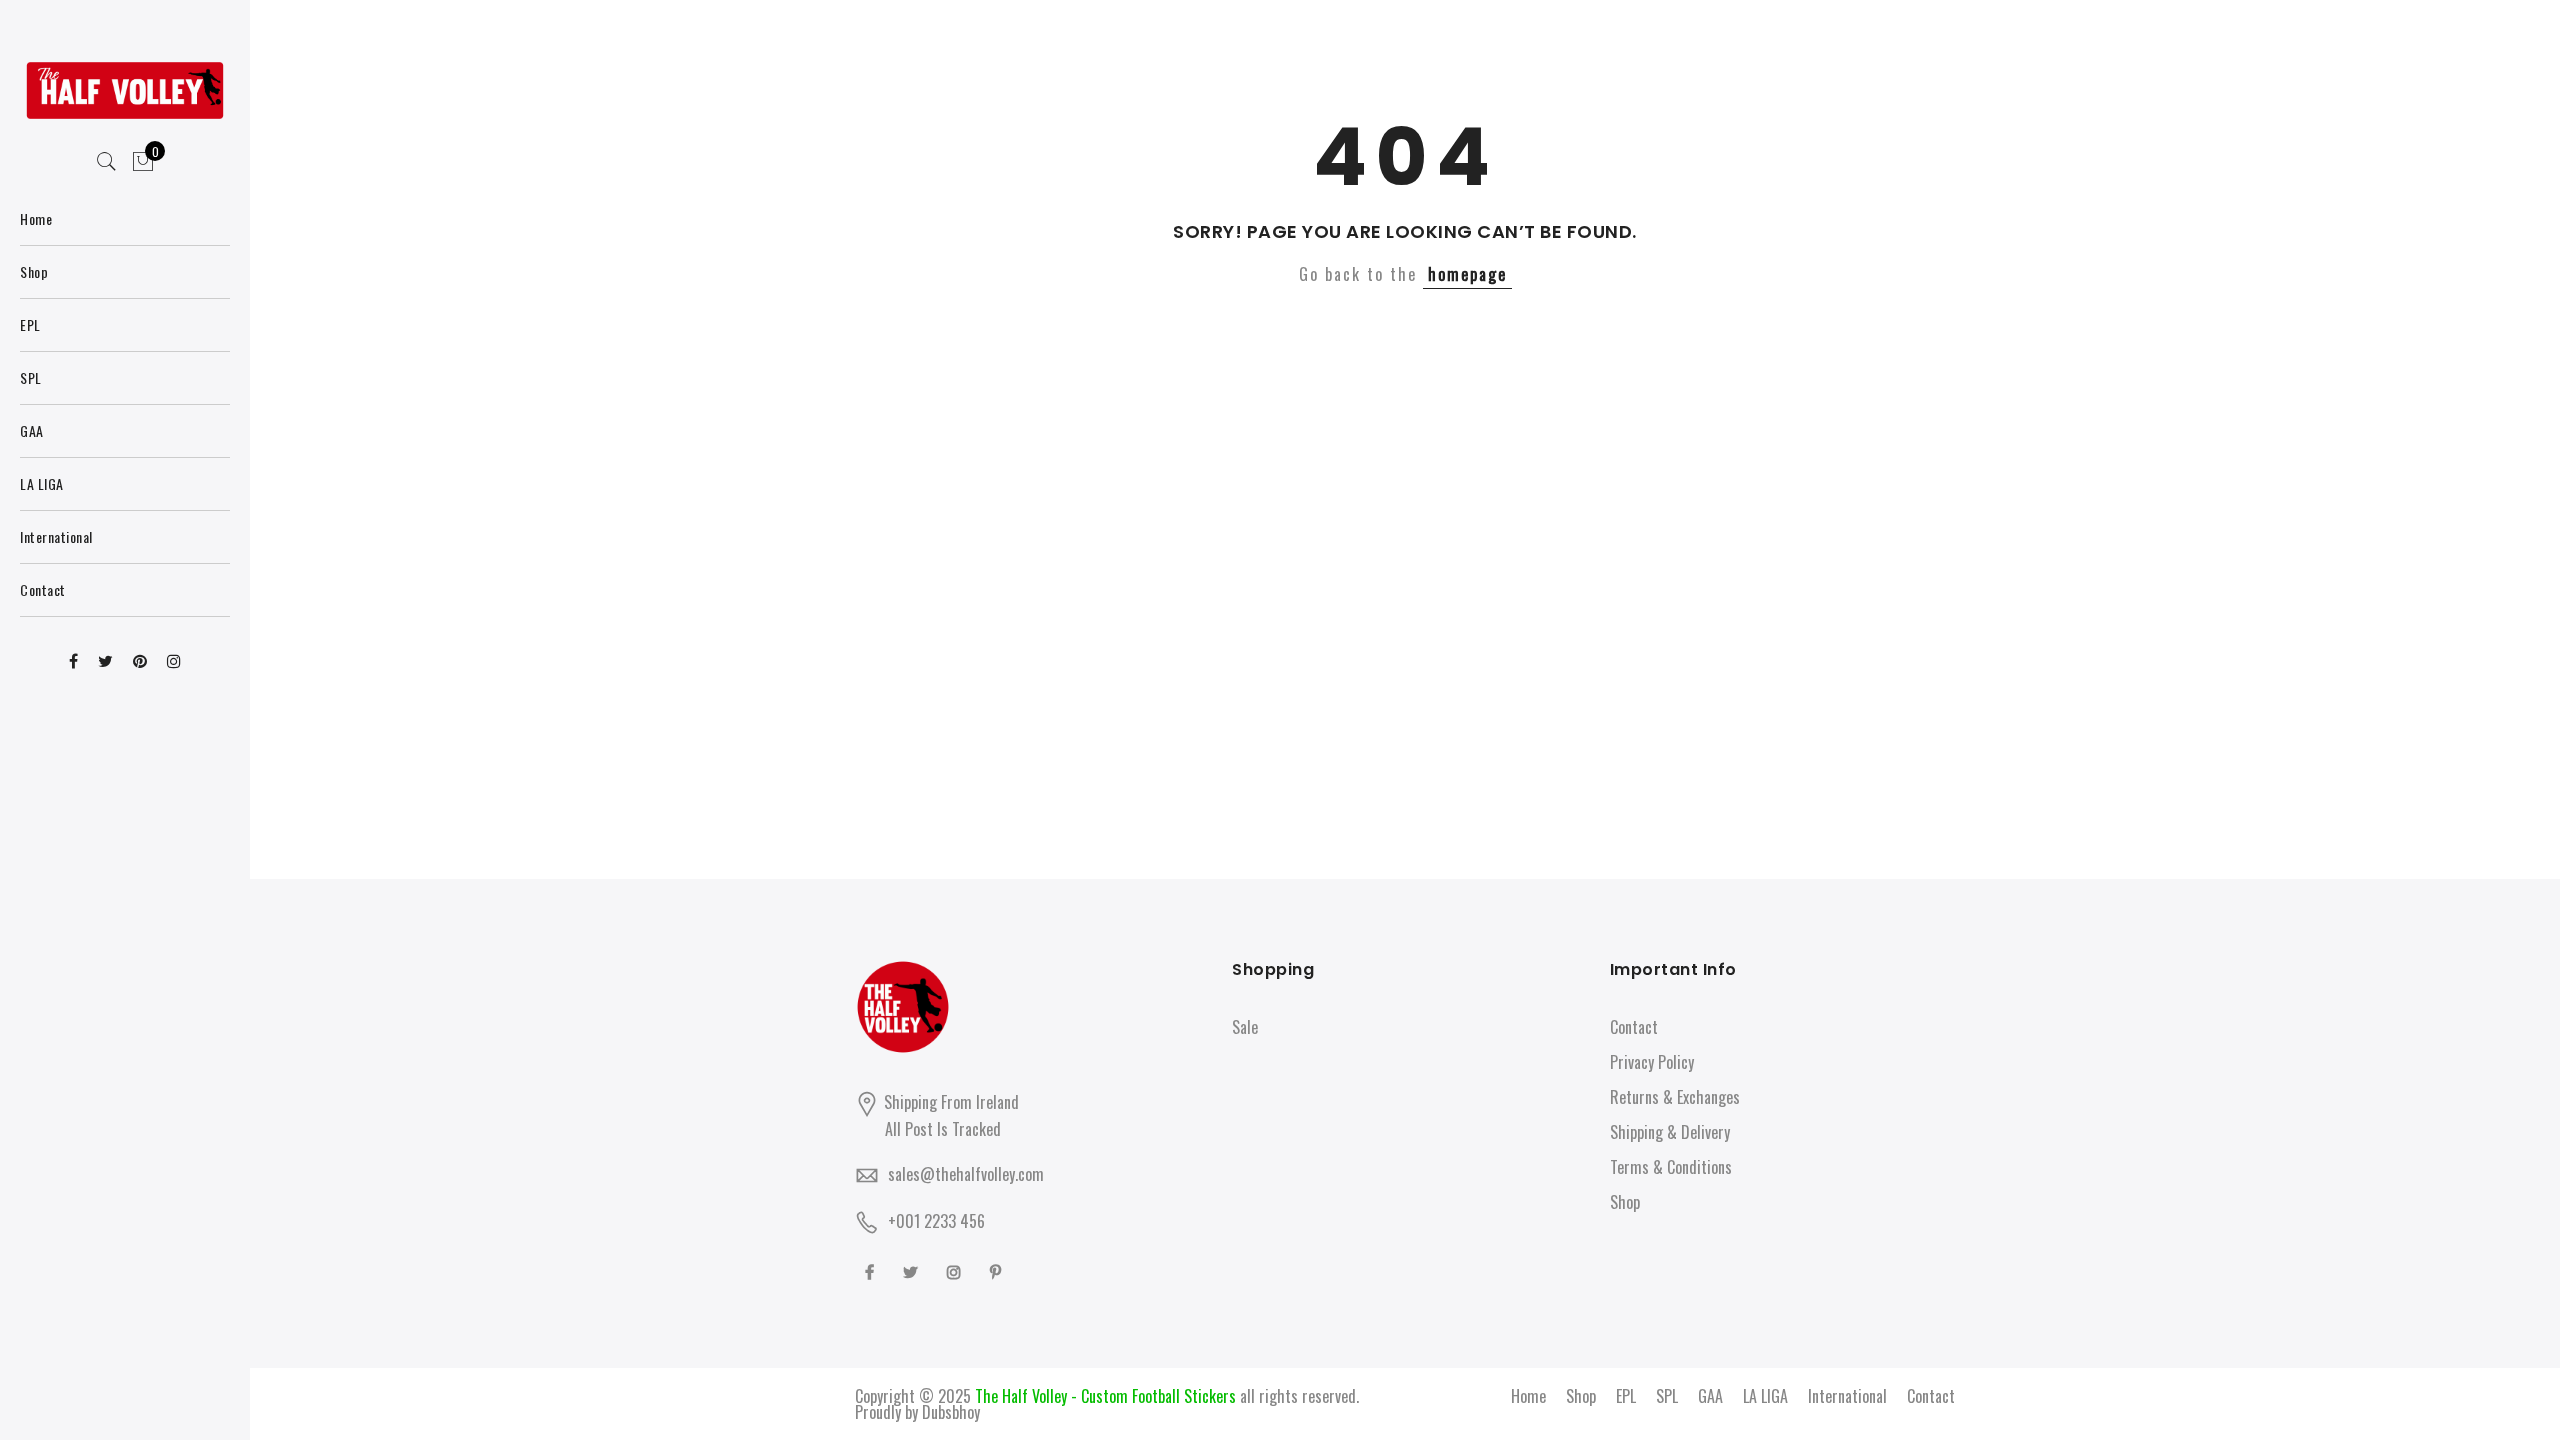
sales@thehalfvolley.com (966, 1174)
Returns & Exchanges (1675, 1097)
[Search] (107, 162)
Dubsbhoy (951, 1412)
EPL (1626, 1396)
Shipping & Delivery (1670, 1132)
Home (1528, 1396)
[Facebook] (872, 1270)
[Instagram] (956, 1270)
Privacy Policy (1652, 1062)
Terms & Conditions (1671, 1167)
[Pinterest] (998, 1270)
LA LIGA (1765, 1396)
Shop (1625, 1202)
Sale (1245, 1027)
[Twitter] (913, 1270)
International (1847, 1396)
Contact (1634, 1027)
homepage (1467, 274)
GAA (1710, 1396)
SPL (1667, 1396)
